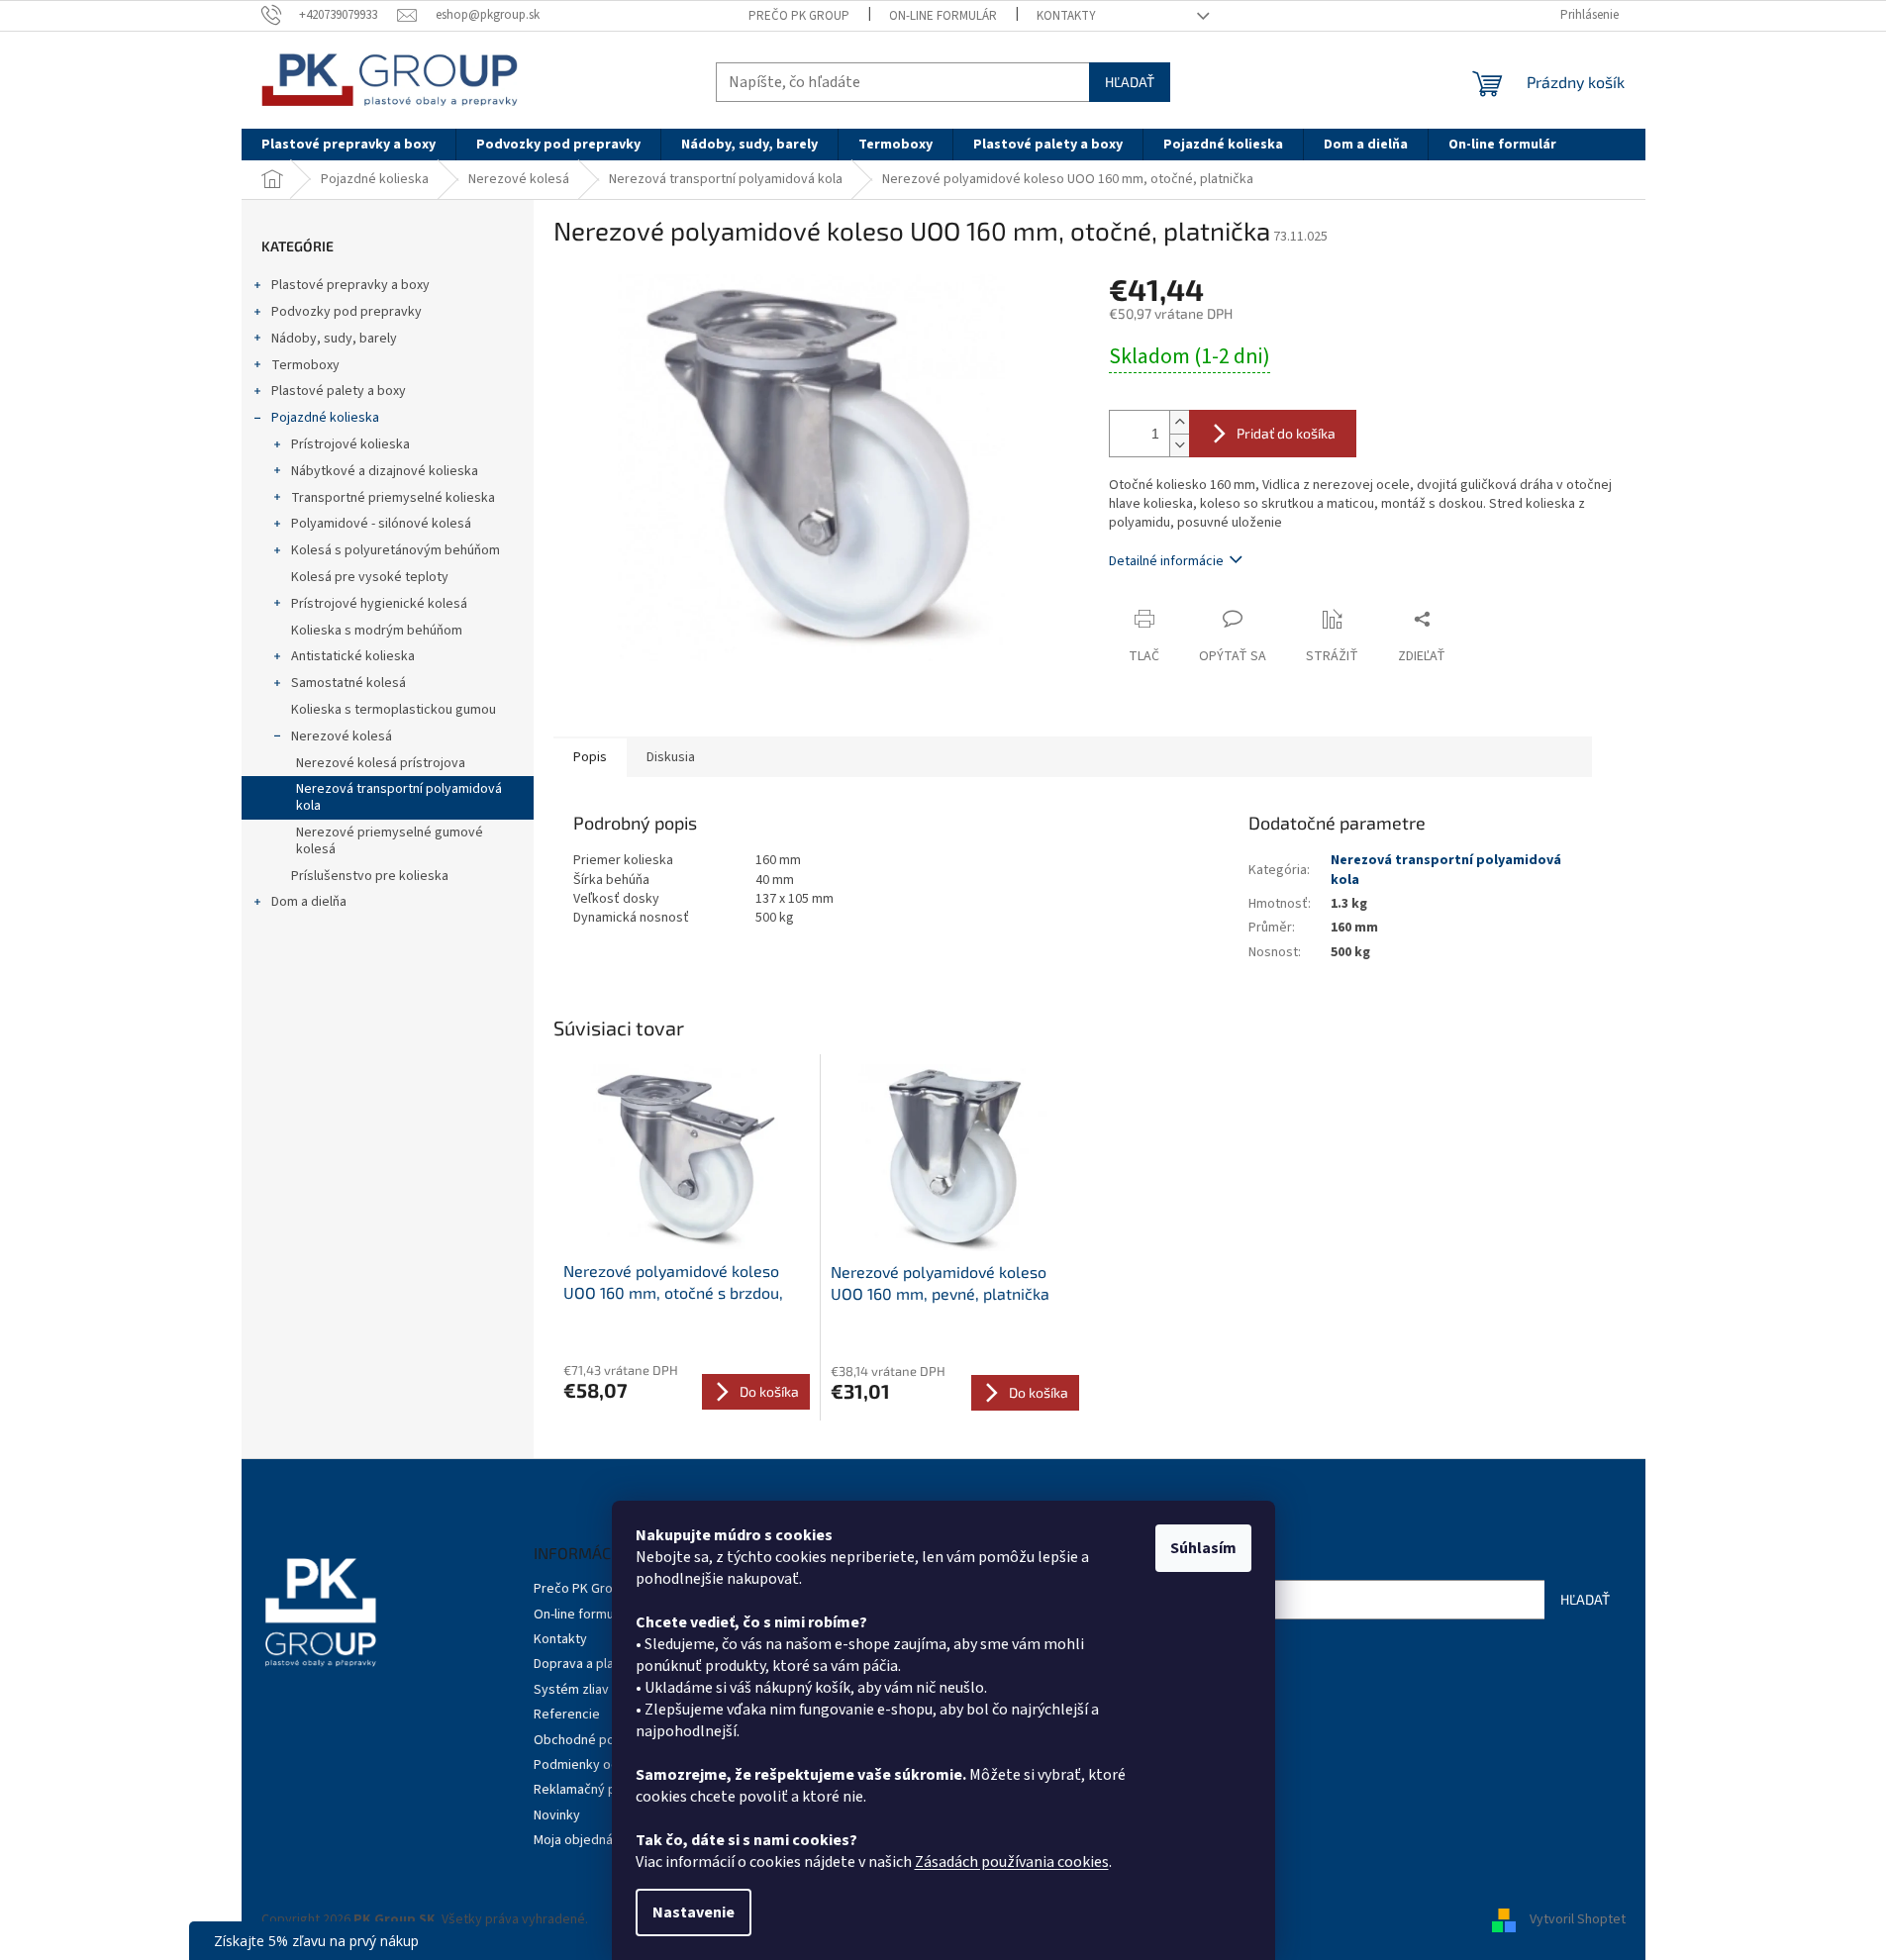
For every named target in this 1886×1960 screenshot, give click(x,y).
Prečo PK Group (799, 16)
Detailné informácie (1166, 561)
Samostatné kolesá (348, 683)
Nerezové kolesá (342, 736)
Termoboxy (305, 365)
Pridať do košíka (1286, 433)
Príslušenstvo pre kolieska (370, 876)
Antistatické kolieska (353, 656)
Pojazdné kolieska (325, 418)
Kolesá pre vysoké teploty (370, 577)
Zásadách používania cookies (1012, 1862)
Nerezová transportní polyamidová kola (399, 797)
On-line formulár (943, 16)
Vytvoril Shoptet (1578, 1919)
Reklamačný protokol (596, 1790)
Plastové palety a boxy (339, 391)
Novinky (557, 1815)
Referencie (567, 1715)
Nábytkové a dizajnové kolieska (385, 471)
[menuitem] (348, 145)
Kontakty (1066, 16)
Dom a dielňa (309, 902)
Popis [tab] (590, 757)
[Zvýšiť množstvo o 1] (1179, 422)
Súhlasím (1203, 1548)
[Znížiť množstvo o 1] (1179, 445)
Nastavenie (694, 1912)
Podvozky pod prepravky (347, 312)
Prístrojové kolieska (350, 444)
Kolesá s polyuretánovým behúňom (396, 550)
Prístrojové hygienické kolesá (379, 604)
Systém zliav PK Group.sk (609, 1690)
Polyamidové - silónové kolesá (381, 524)
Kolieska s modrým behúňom (377, 631)
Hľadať (1130, 82)
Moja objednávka (584, 1840)
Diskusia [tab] (671, 757)
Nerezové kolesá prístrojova (381, 763)
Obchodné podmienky (599, 1740)
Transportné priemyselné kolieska (393, 498)
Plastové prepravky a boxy (350, 285)
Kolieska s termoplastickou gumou (394, 710)
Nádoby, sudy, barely (334, 339)
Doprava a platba (584, 1664)
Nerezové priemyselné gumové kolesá (390, 841)
